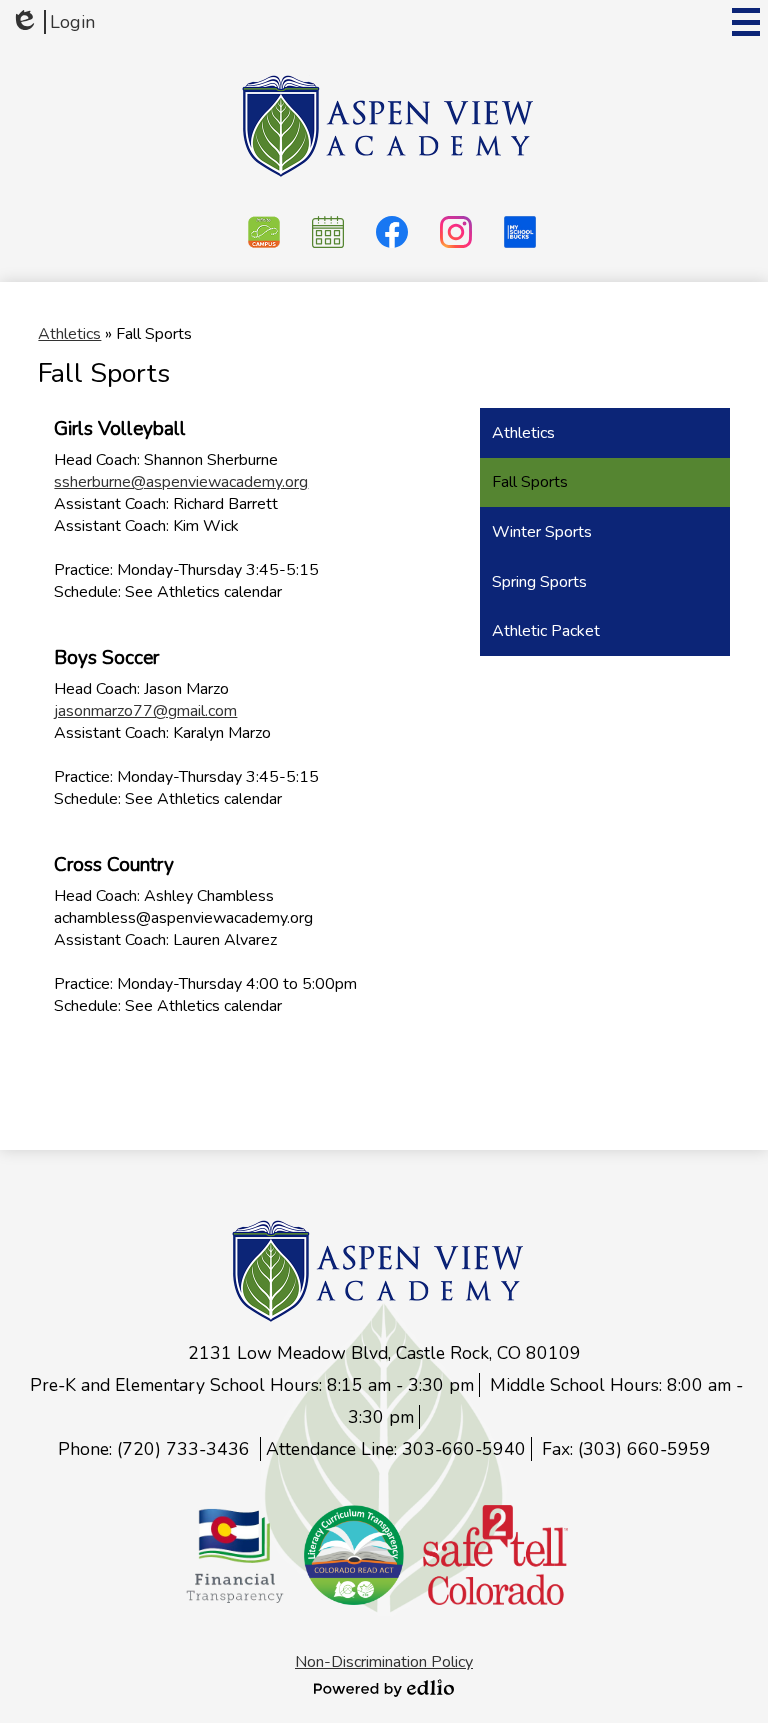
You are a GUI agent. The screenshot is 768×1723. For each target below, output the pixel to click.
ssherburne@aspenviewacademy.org (181, 482)
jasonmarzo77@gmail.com (145, 711)
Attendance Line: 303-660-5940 (396, 1449)
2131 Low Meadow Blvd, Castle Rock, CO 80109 (384, 1353)
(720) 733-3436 (186, 1449)
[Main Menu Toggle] (746, 22)
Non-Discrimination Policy (384, 1662)
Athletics (69, 334)
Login (52, 22)
